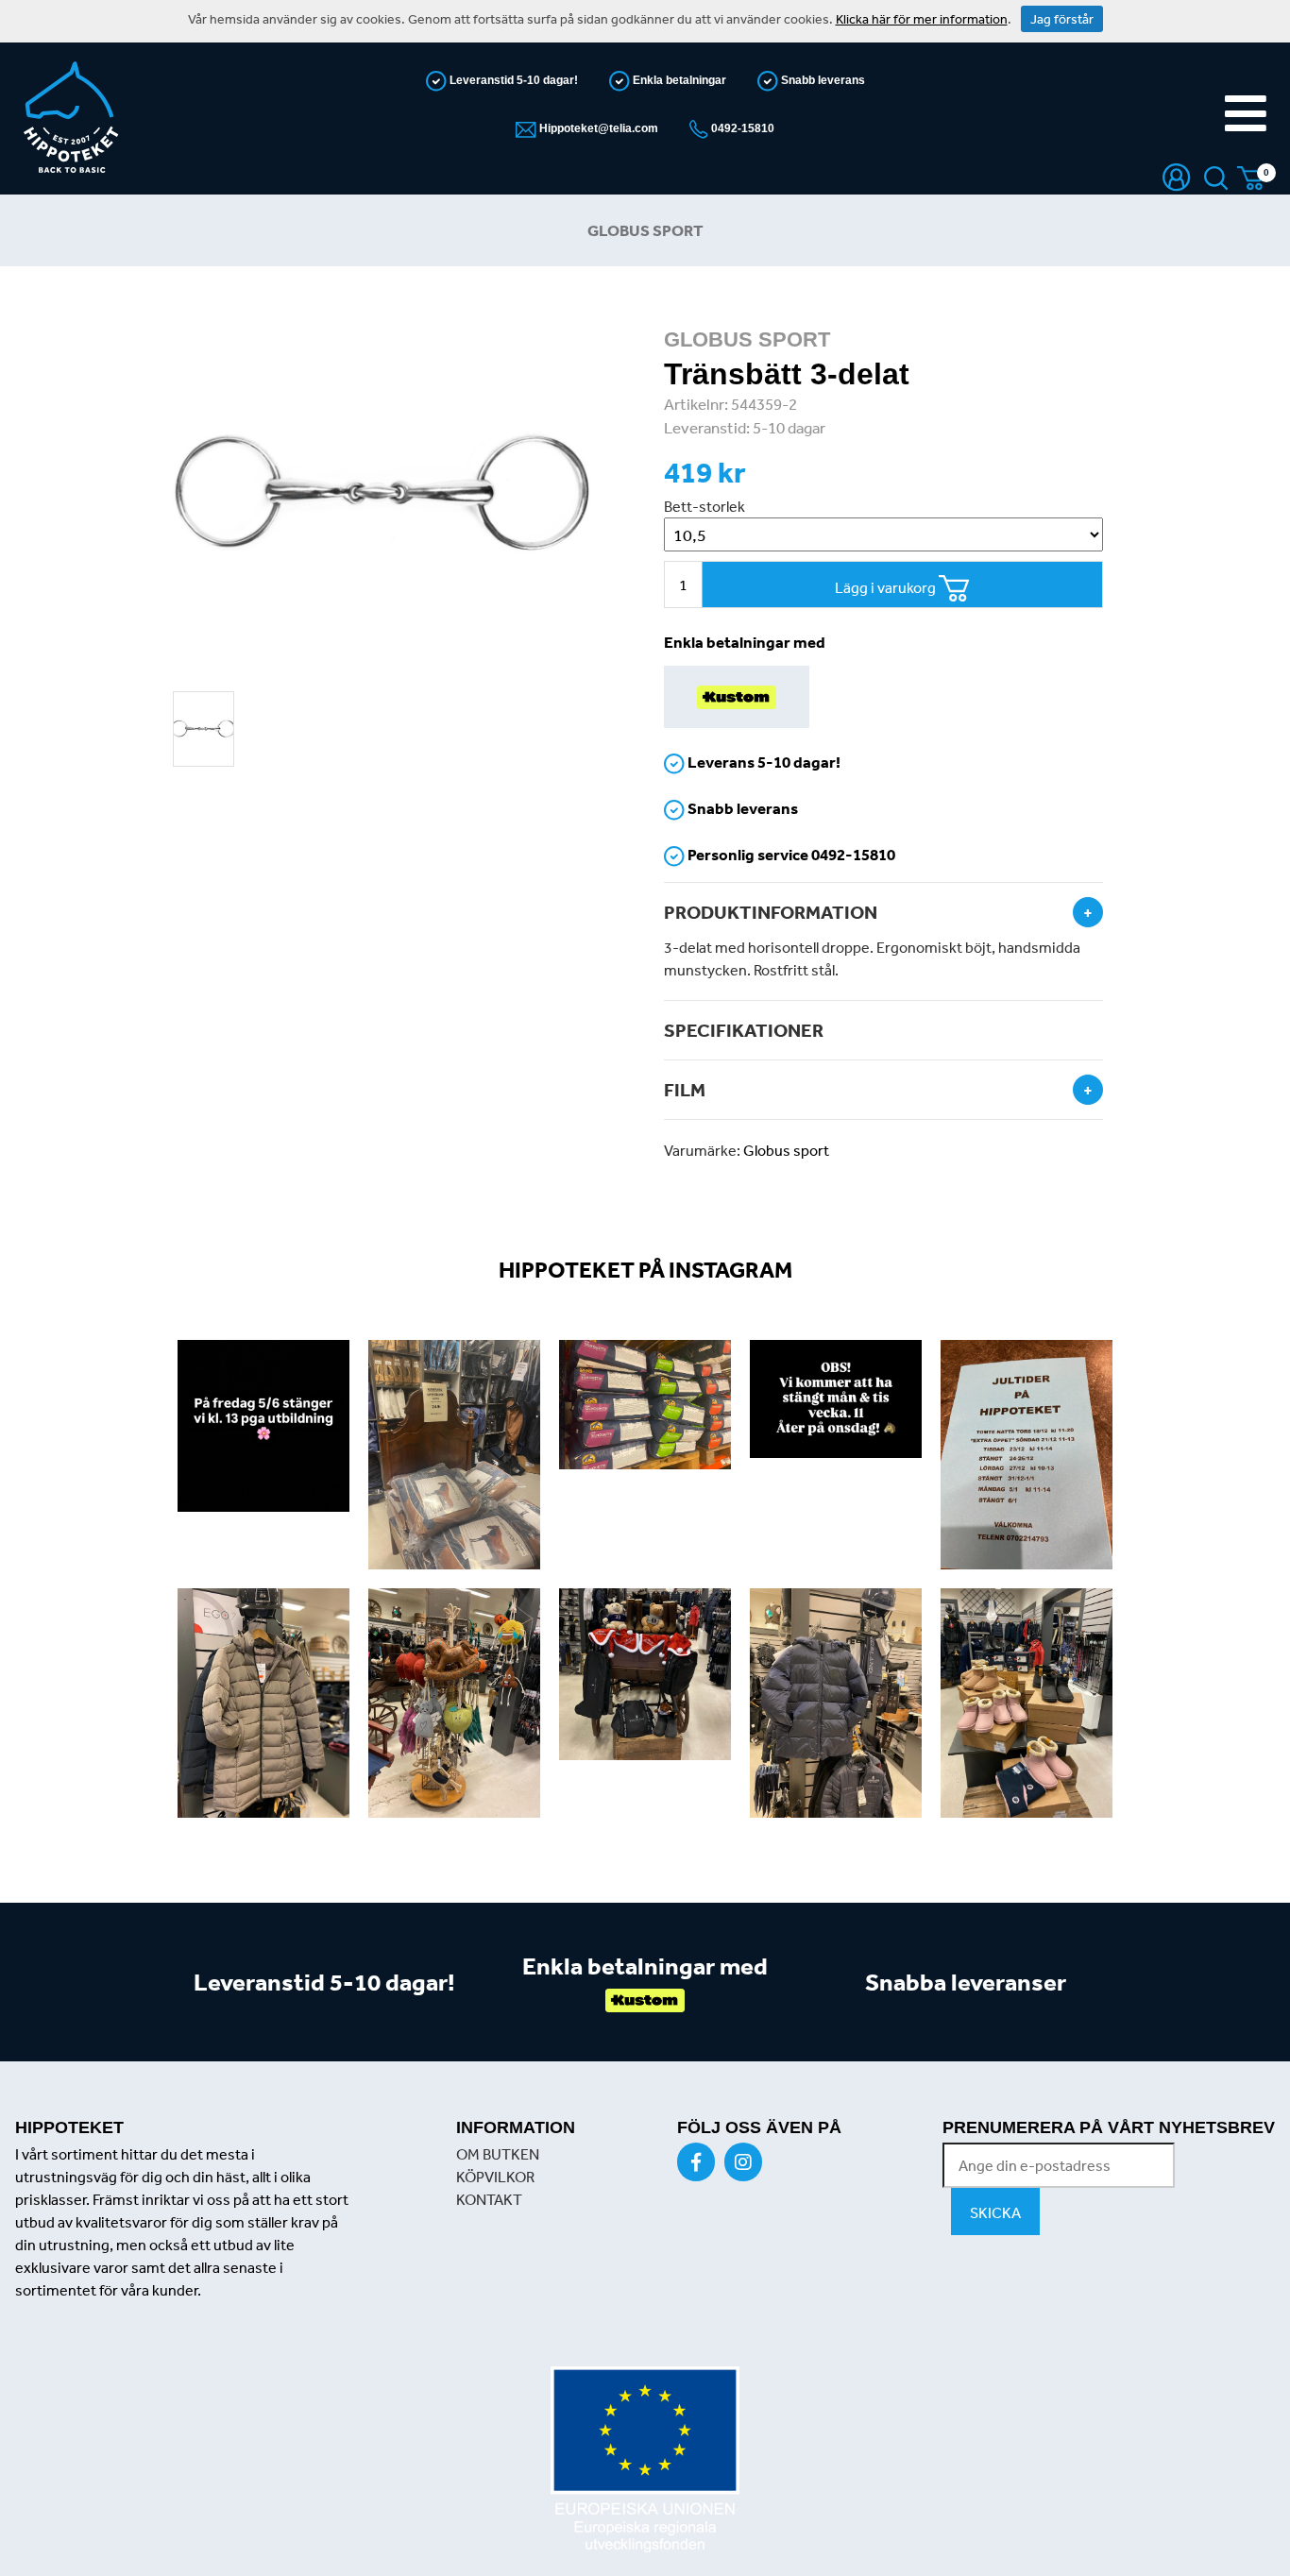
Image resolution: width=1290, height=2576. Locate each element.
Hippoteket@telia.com (597, 128)
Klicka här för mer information (922, 19)
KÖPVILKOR (495, 2177)
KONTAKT (489, 2199)
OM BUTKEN (498, 2154)
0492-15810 (741, 128)
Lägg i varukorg (887, 587)
